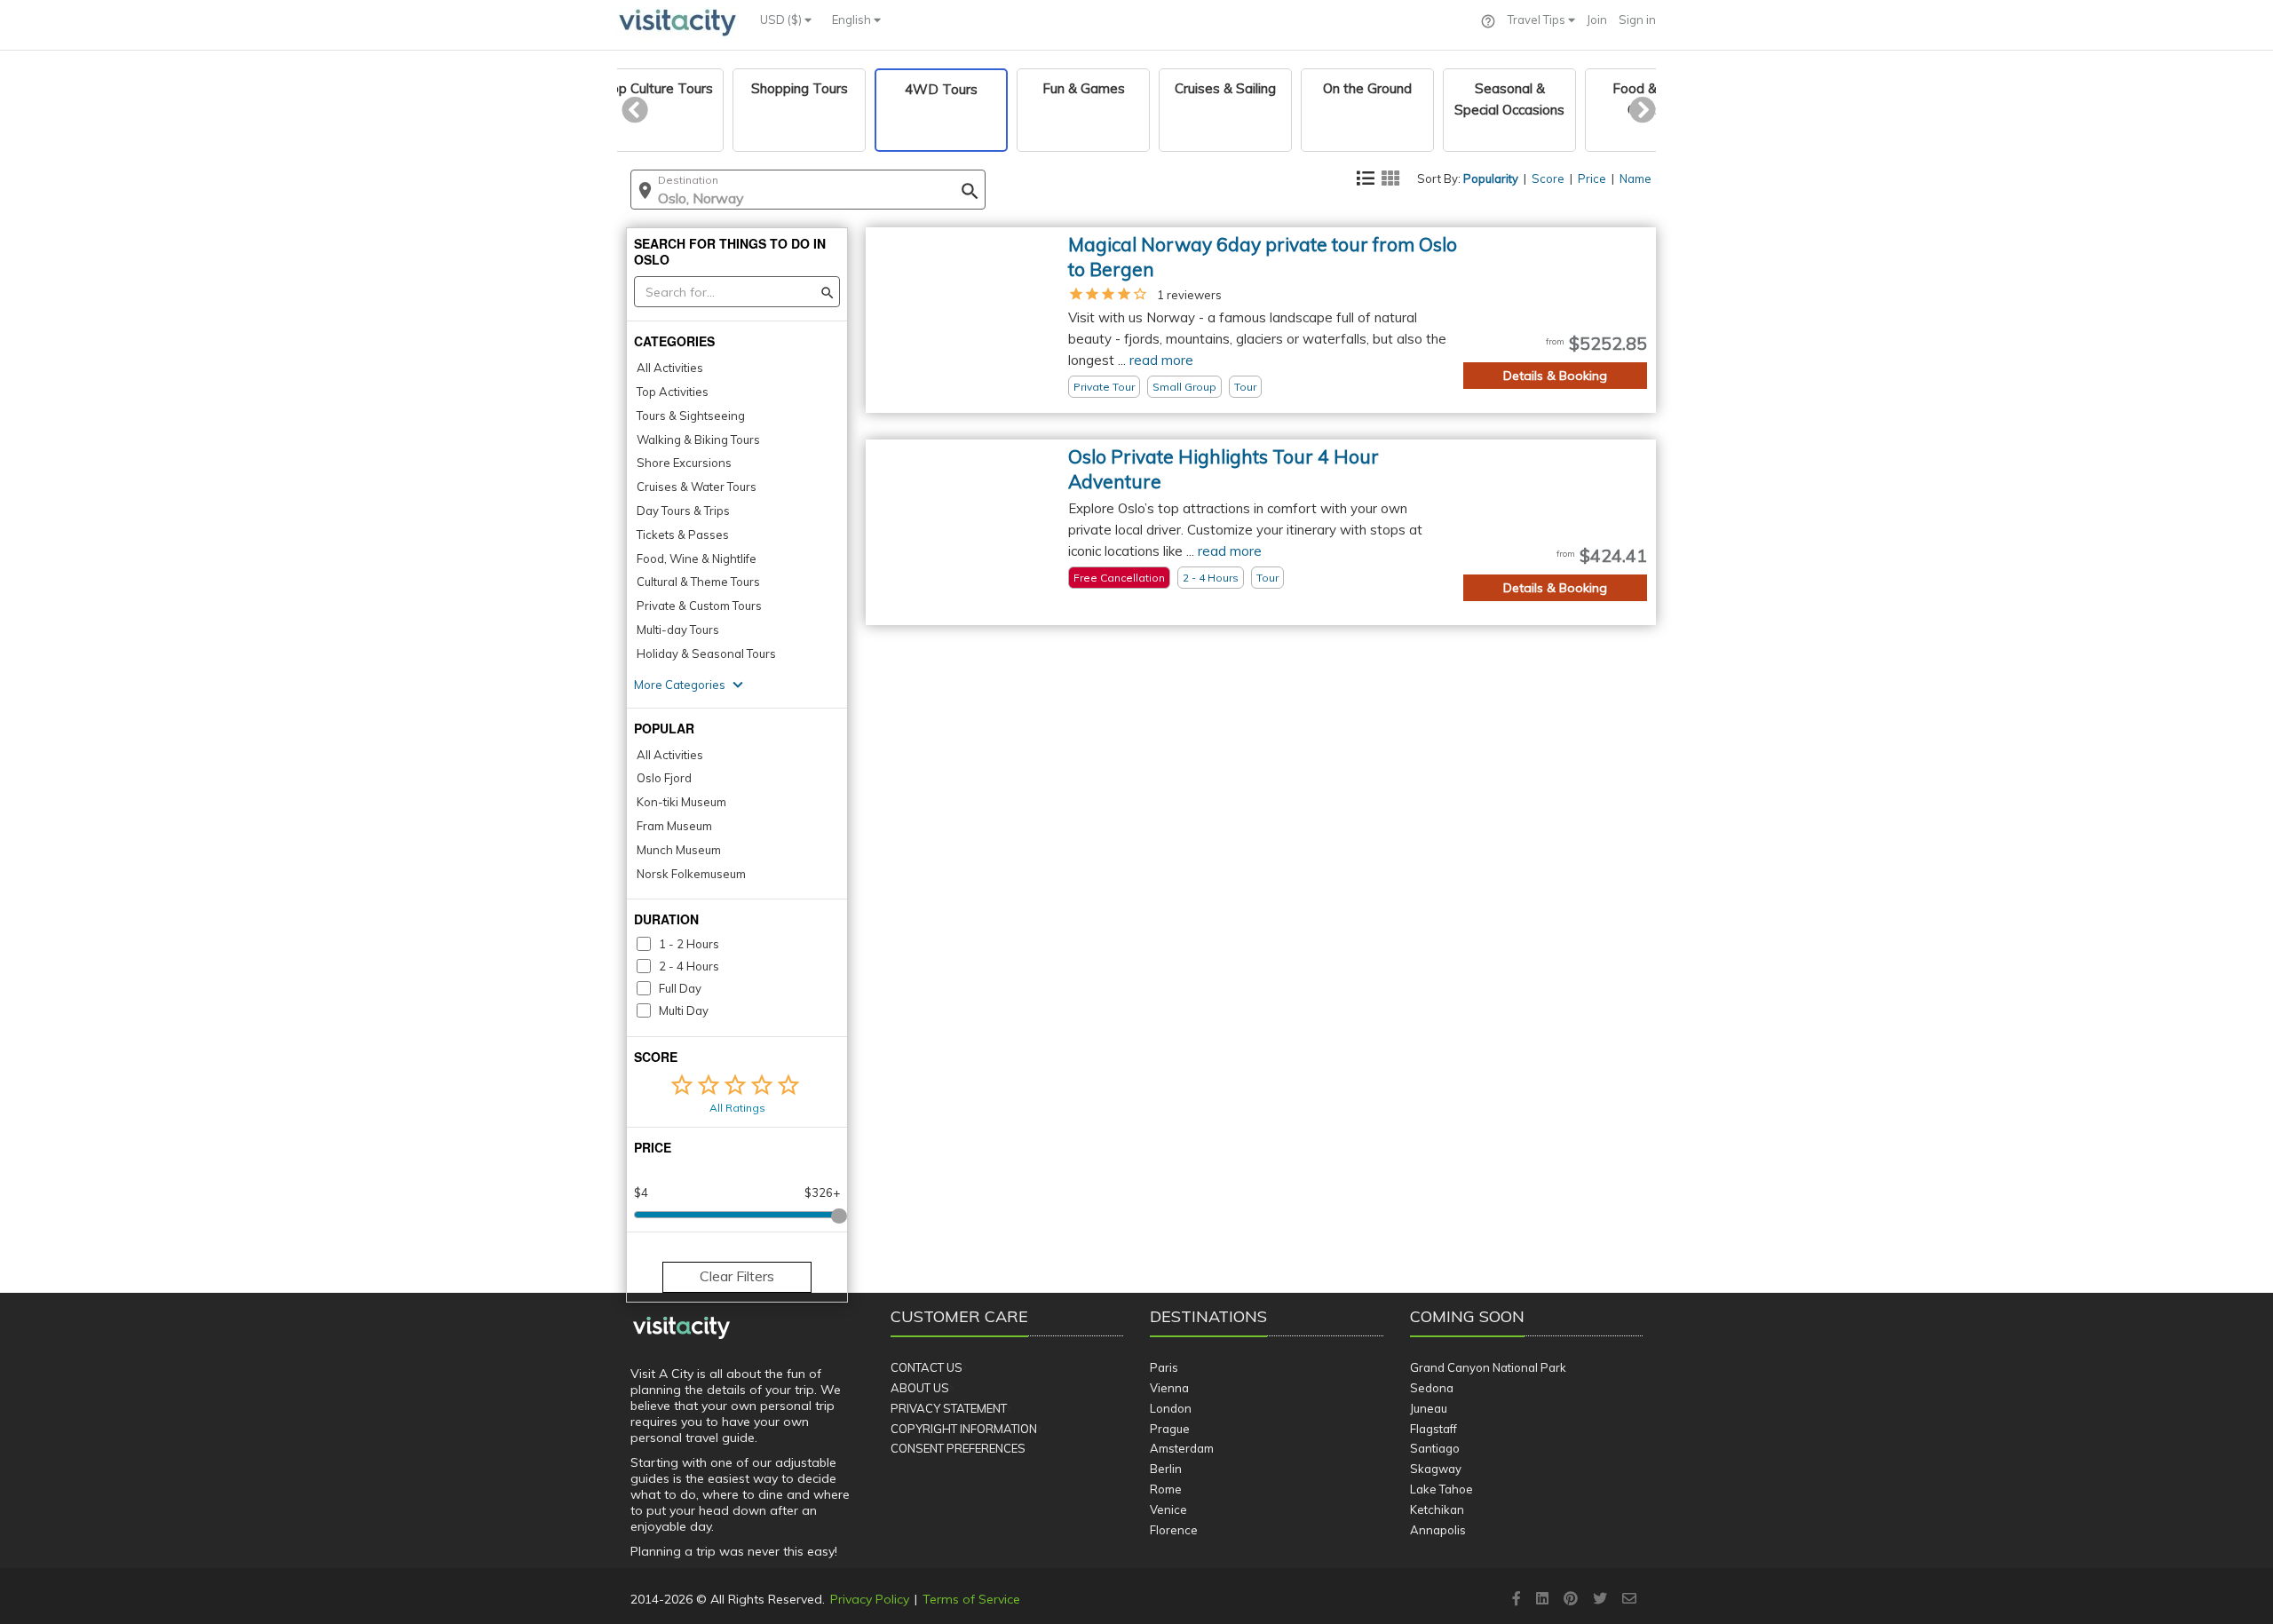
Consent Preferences (958, 1448)
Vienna (1169, 1388)
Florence (1174, 1530)
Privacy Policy (870, 1599)
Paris (1164, 1367)
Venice (1168, 1509)
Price (1592, 178)
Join (1597, 20)
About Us (920, 1388)
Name (1635, 178)
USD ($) (782, 20)
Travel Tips (1538, 20)
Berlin (1166, 1469)
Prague (1170, 1429)
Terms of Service (971, 1599)
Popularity (1491, 178)
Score (1548, 178)
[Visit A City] (681, 1328)
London (1171, 1408)
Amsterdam (1182, 1448)
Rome (1166, 1489)
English (853, 20)
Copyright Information (964, 1429)
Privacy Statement (949, 1408)
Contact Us (927, 1367)
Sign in (1637, 20)
